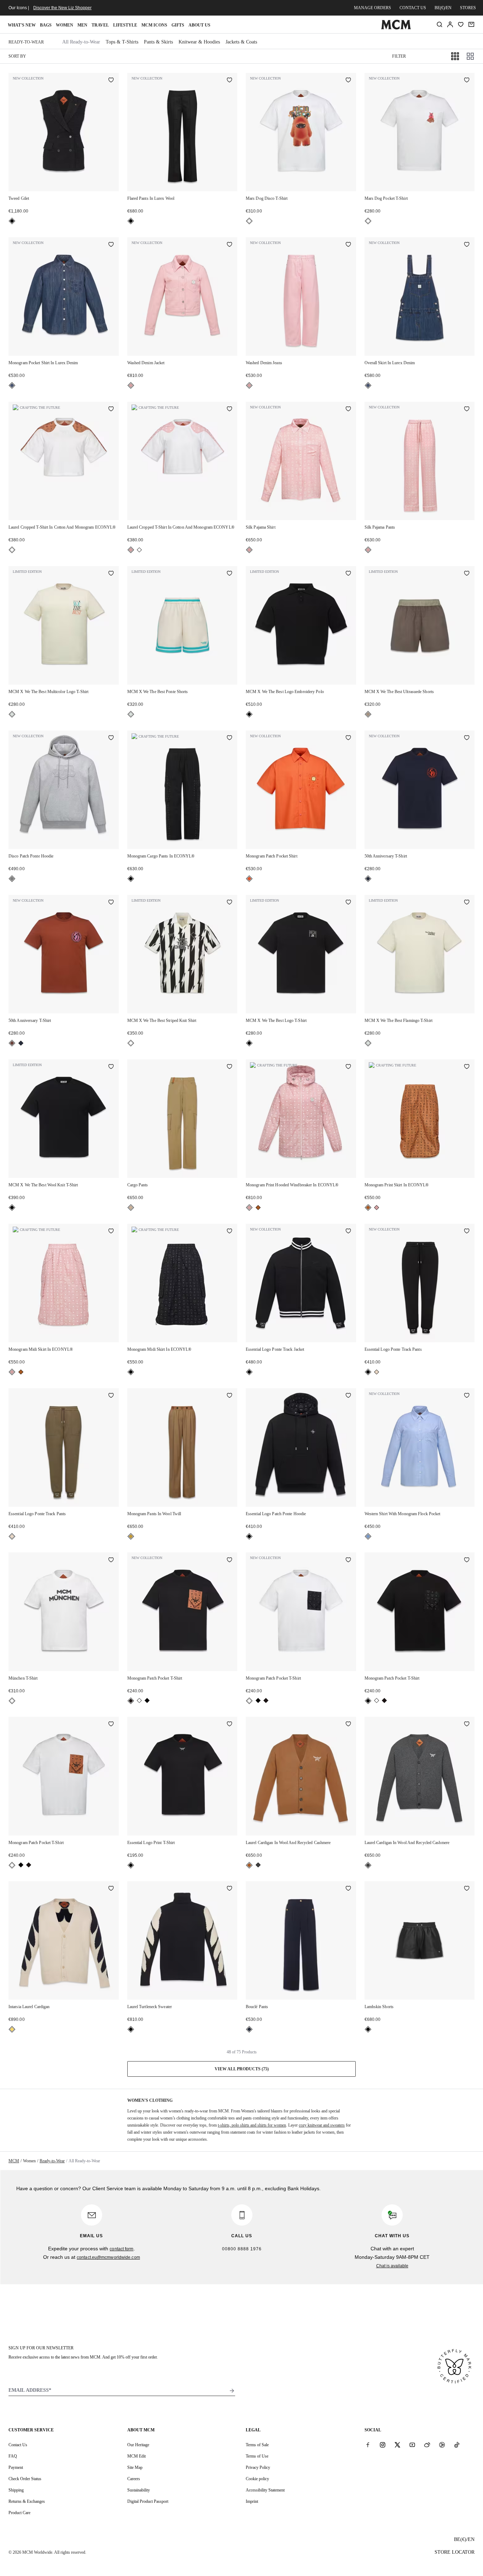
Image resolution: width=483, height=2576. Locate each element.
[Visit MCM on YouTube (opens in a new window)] (412, 2444)
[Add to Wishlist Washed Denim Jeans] (348, 245)
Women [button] (65, 25)
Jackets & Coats (241, 42)
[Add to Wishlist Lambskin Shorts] (467, 1889)
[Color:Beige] (131, 1208)
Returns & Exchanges (27, 2501)
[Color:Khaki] (377, 1372)
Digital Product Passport (148, 2501)
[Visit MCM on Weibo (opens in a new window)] (427, 2444)
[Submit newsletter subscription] (232, 2391)
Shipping (16, 2490)
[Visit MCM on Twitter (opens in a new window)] (397, 2444)
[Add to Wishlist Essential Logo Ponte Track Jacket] (348, 1232)
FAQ (13, 2456)
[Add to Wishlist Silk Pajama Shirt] (348, 409)
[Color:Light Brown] (131, 1536)
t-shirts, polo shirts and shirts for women (252, 2125)
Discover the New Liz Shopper (62, 8)
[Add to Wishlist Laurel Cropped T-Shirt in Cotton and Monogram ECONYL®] (111, 409)
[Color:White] (249, 221)
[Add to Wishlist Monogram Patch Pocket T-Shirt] (229, 1560)
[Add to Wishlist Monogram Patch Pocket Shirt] (348, 738)
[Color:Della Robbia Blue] (368, 1536)
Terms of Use (257, 2456)
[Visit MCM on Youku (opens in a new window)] (442, 2444)
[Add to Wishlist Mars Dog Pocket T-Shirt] (467, 81)
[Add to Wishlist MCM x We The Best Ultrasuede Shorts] (467, 574)
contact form (121, 2249)
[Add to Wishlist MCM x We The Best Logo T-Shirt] (348, 903)
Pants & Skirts (158, 42)
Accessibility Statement (265, 2490)
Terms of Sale (257, 2445)
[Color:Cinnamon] (12, 1043)
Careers (134, 2479)
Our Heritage (138, 2445)
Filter (399, 56)
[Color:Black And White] (131, 1043)
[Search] (440, 24)
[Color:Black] (12, 221)
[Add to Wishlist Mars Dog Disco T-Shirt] (348, 81)
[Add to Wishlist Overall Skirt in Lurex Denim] (467, 245)
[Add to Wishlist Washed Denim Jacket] (229, 245)
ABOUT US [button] (199, 25)
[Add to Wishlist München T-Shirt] (111, 1560)
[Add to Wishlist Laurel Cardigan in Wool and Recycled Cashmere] (348, 1725)
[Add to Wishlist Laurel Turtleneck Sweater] (229, 1889)
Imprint (252, 2501)
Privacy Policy (258, 2467)
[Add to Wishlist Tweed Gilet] (111, 81)
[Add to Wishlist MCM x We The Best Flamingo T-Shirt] (467, 903)
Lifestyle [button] (125, 25)
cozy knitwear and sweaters (322, 2125)
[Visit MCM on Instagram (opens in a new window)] (383, 2444)
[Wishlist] (461, 24)
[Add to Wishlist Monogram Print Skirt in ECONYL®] (467, 1067)
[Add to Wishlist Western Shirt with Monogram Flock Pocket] (467, 1396)
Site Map (135, 2467)
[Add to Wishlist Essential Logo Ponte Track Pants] (467, 1232)
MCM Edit (136, 2456)
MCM (14, 2161)
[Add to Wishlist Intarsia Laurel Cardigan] (111, 1889)
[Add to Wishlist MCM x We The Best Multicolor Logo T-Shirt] (111, 574)
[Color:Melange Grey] (12, 879)
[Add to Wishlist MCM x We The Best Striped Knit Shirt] (229, 903)
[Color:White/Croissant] (12, 2029)
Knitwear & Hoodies (199, 42)
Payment (16, 2467)
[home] (396, 28)
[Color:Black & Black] (147, 1700)
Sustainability (139, 2490)
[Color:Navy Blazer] (368, 879)
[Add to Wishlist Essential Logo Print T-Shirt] (229, 1725)
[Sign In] (450, 24)
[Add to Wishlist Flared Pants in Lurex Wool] (229, 81)
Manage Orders (373, 8)
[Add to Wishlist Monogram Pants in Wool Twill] (229, 1396)
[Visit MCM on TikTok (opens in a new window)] (457, 2444)
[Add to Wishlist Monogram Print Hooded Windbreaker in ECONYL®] (348, 1067)
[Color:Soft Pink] (131, 385)
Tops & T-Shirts (122, 42)
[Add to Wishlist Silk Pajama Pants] (467, 409)
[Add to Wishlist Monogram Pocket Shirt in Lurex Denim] (111, 245)
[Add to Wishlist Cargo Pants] (229, 1067)
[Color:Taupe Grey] (368, 714)
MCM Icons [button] (154, 25)
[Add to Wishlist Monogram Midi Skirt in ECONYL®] (111, 1232)
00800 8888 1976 (242, 2249)
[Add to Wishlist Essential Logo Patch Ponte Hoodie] (348, 1396)
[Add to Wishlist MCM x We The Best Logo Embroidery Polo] (348, 574)
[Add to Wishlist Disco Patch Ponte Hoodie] (111, 738)
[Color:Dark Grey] (258, 1865)
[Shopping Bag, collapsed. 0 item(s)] (471, 24)
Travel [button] (100, 25)
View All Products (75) (242, 2069)
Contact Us (18, 2445)
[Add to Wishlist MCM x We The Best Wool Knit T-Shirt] (111, 1067)
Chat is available (392, 2266)
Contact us (413, 8)
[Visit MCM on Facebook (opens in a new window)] (368, 2444)
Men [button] (82, 25)
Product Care (19, 2513)
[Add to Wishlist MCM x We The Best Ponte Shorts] (229, 574)
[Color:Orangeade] (249, 879)
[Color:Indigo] (12, 385)
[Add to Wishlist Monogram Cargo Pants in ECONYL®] (229, 738)
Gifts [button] (178, 25)
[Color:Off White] (12, 714)
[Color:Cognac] (258, 1208)
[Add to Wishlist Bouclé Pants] (348, 1889)
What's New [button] (22, 25)
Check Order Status (25, 2479)
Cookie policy (257, 2479)
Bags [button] (46, 25)
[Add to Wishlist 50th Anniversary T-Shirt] (467, 738)
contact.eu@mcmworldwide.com (108, 2257)
